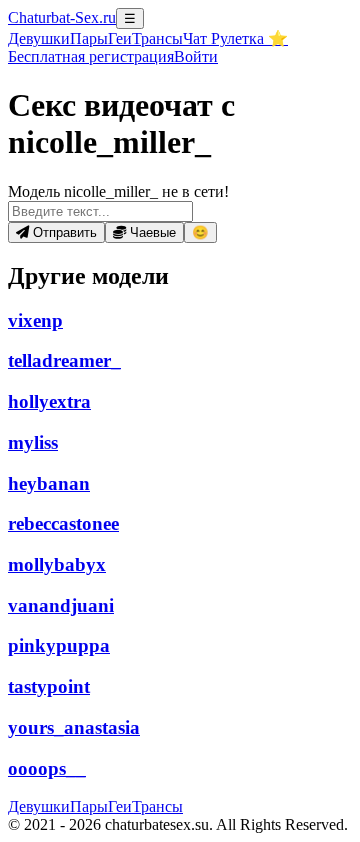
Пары (89, 38)
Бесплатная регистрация (91, 56)
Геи (120, 38)
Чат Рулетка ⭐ (235, 38)
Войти (196, 56)
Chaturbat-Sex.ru (62, 17)
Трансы (157, 38)
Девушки (39, 38)
